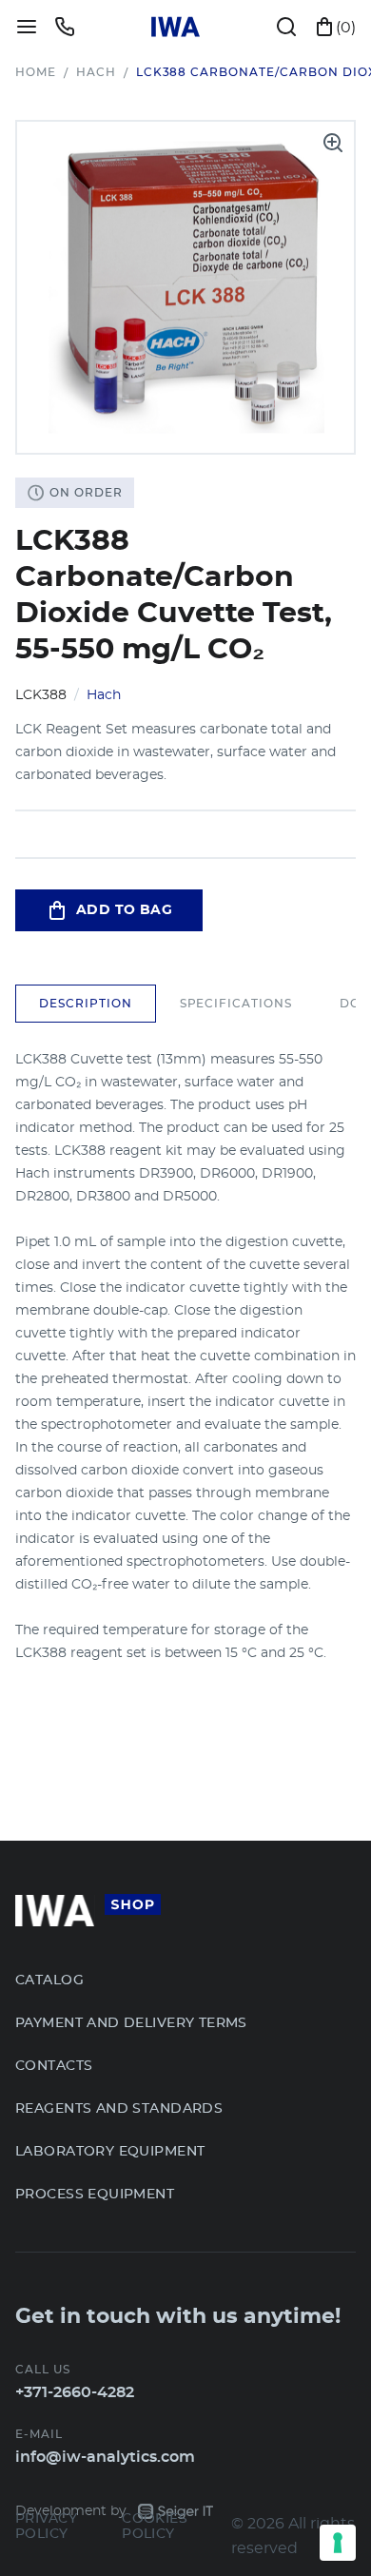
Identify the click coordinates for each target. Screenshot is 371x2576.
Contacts (54, 2066)
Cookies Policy (155, 2527)
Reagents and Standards (119, 2109)
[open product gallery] (333, 143)
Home (36, 72)
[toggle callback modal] (65, 27)
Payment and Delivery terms (131, 2023)
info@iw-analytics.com (105, 2457)
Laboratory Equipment (110, 2152)
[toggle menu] (27, 27)
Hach (96, 72)
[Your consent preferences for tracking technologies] (338, 2543)
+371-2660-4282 (75, 2392)
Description (86, 1004)
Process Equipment (95, 2195)
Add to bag (124, 910)
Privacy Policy (46, 2527)
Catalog (49, 1981)
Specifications (236, 1004)
